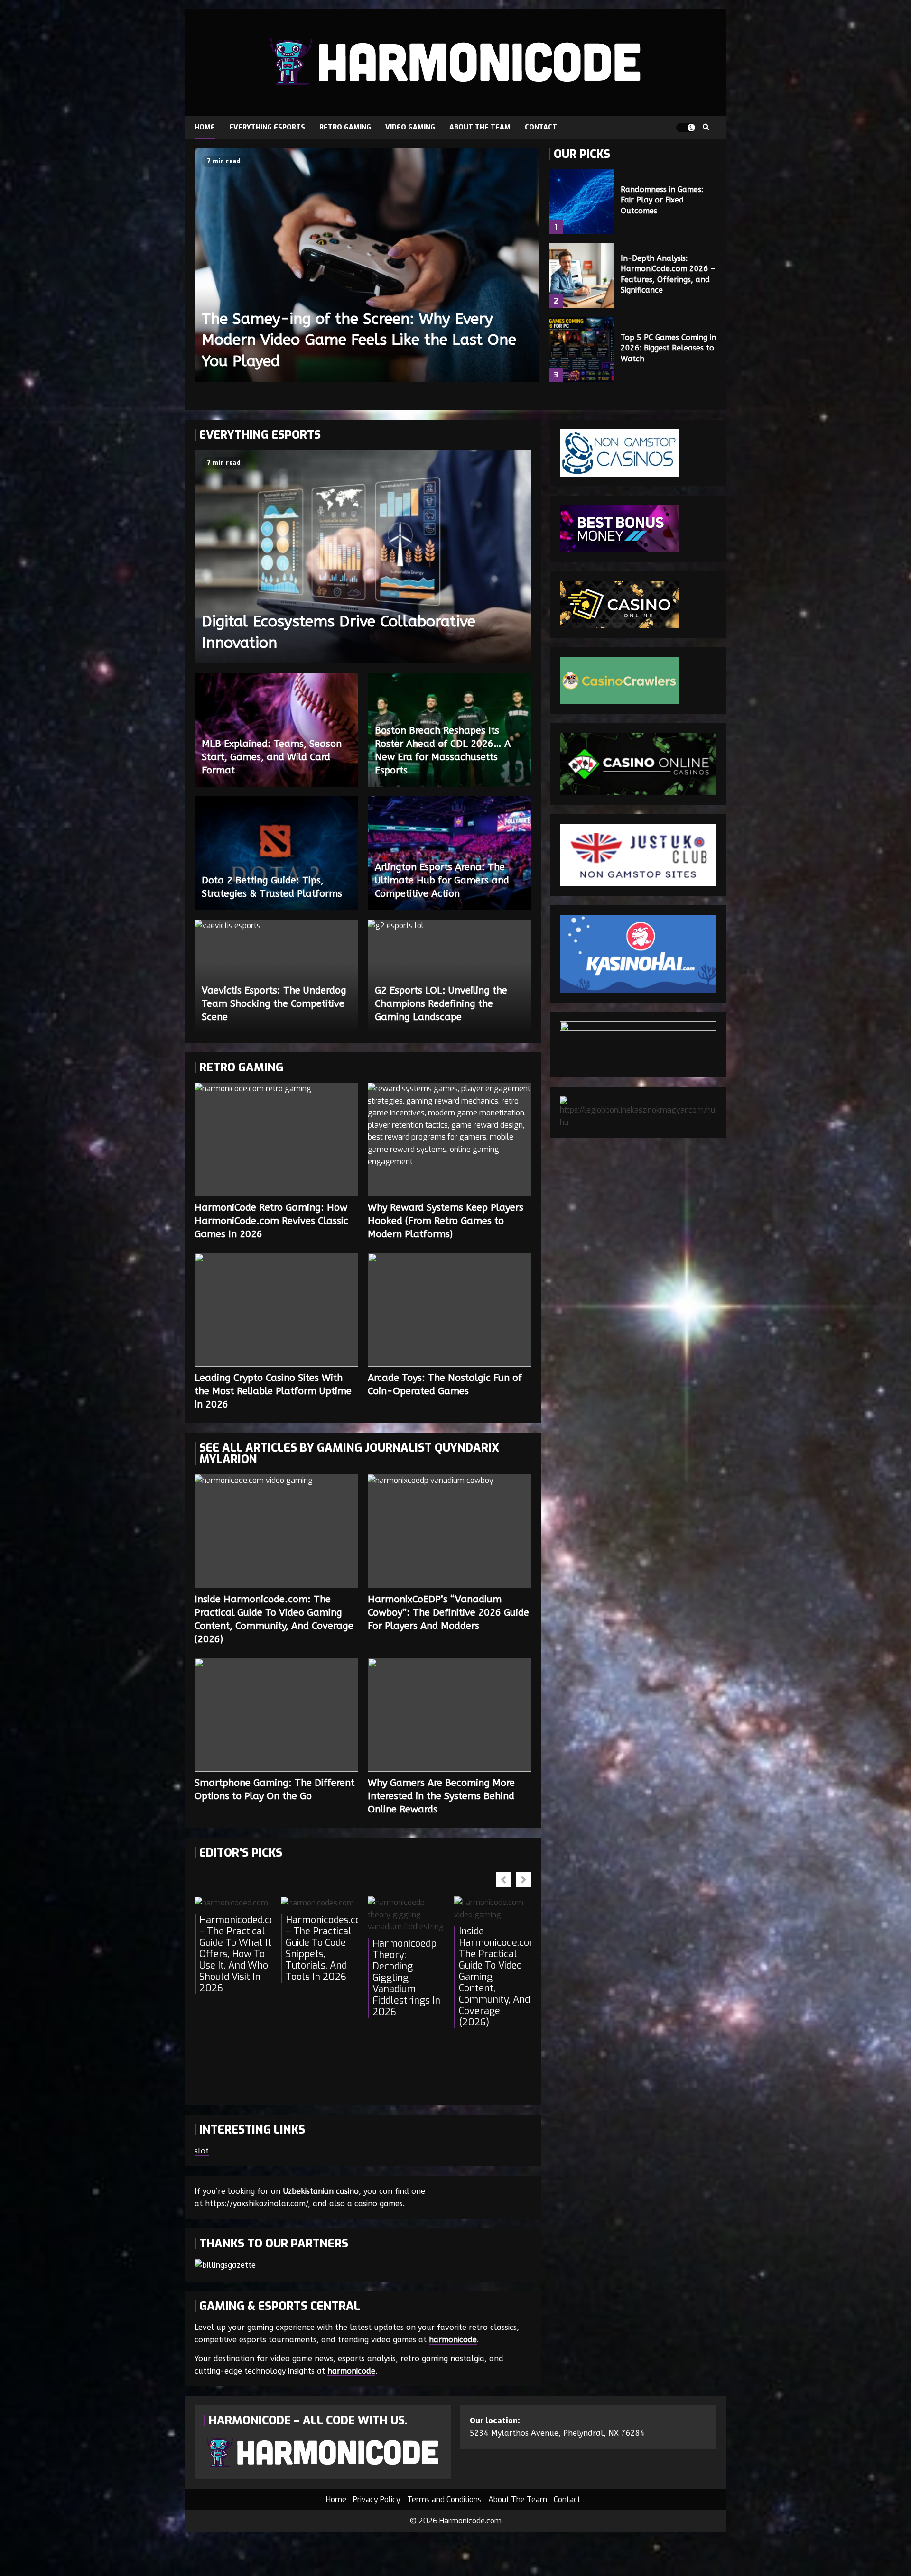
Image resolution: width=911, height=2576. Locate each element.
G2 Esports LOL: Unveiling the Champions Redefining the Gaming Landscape (441, 1004)
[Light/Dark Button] (686, 128)
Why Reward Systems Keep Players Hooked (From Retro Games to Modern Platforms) (450, 1140)
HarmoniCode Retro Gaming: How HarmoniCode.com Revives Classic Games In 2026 (276, 1140)
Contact (541, 127)
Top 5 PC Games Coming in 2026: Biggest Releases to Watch (581, 350)
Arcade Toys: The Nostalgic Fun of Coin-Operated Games (450, 1310)
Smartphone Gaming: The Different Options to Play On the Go (276, 1715)
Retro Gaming (345, 127)
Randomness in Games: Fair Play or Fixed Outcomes (581, 202)
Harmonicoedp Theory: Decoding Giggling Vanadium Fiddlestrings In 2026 (406, 1978)
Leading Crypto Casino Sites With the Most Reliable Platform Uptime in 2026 (276, 1310)
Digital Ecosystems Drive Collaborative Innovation (363, 557)
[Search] (706, 128)
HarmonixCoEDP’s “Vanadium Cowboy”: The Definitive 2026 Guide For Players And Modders (450, 1531)
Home (205, 127)
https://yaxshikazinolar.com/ (256, 2203)
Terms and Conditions (444, 2499)
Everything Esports (267, 127)
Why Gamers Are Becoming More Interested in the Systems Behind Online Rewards (450, 1715)
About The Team (480, 127)
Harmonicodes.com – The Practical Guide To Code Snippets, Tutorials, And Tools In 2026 (322, 1949)
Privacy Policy (377, 2499)
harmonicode (453, 2340)
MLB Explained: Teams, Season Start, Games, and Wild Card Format (272, 757)
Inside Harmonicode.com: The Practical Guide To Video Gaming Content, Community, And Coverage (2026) (276, 1531)
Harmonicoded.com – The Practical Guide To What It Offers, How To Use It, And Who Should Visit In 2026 (235, 1954)
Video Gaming (410, 127)
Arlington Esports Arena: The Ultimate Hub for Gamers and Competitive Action (442, 880)
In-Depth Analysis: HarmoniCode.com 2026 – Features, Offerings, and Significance (581, 276)
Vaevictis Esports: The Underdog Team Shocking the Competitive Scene (274, 1004)
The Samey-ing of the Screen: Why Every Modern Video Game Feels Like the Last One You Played (367, 265)
